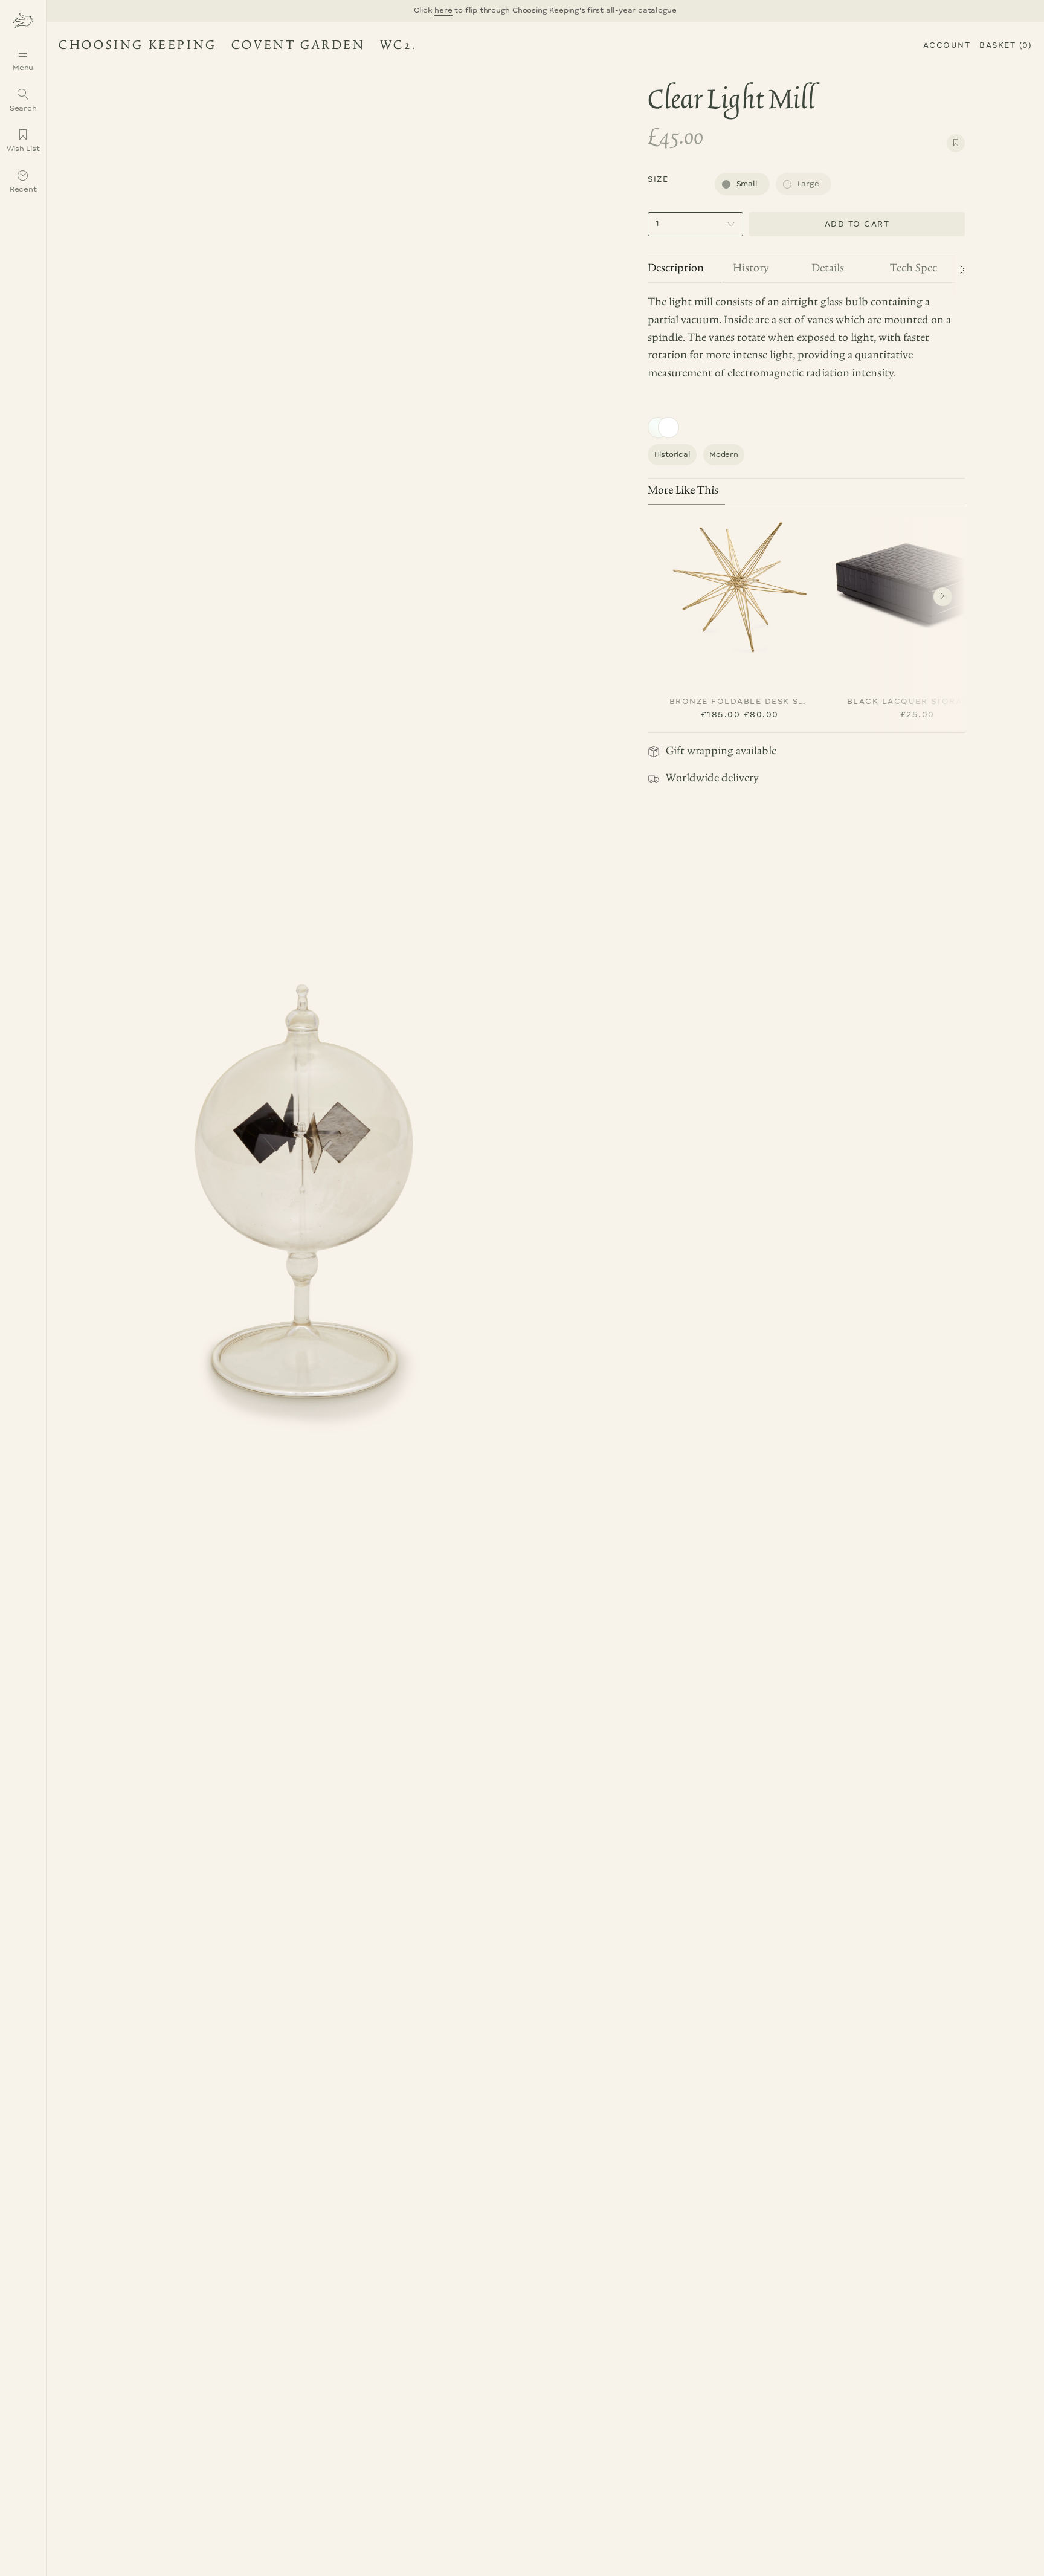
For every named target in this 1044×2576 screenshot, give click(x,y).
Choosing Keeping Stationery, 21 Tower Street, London (230, 47)
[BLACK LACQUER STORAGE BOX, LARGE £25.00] (917, 584)
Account (947, 46)
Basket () (1006, 46)
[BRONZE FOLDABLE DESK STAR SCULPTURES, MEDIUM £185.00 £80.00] (739, 584)
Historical (672, 455)
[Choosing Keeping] (23, 20)
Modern (724, 455)
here (444, 11)
